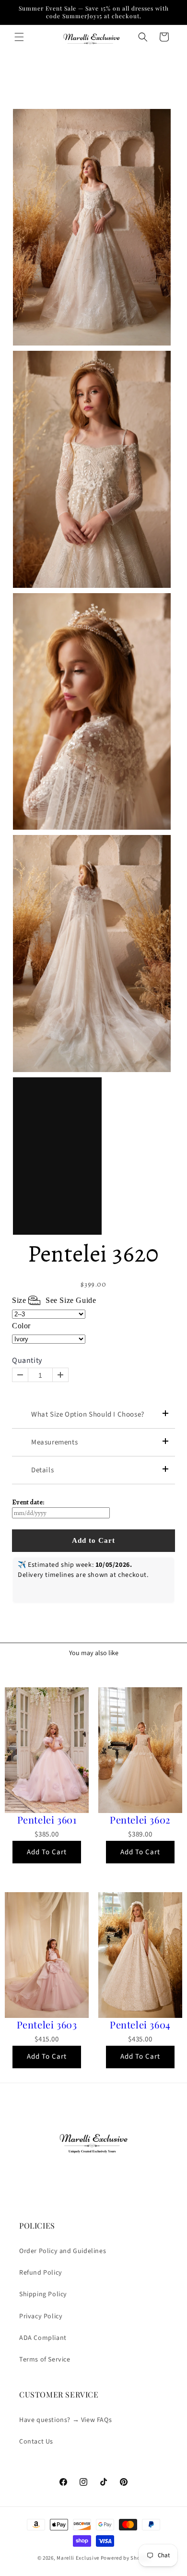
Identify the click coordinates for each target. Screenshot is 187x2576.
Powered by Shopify (125, 2558)
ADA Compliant (43, 2338)
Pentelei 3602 (140, 1820)
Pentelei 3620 (93, 1253)
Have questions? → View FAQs (65, 2420)
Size (54, 1300)
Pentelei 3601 (47, 1820)
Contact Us (36, 2442)
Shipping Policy (43, 2294)
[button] (19, 37)
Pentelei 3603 (47, 2025)
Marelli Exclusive (78, 2558)
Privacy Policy (41, 2316)
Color (21, 1326)
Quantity (27, 1361)
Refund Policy (41, 2273)
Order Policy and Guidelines (63, 2251)
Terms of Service (45, 2360)
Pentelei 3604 (140, 2025)
